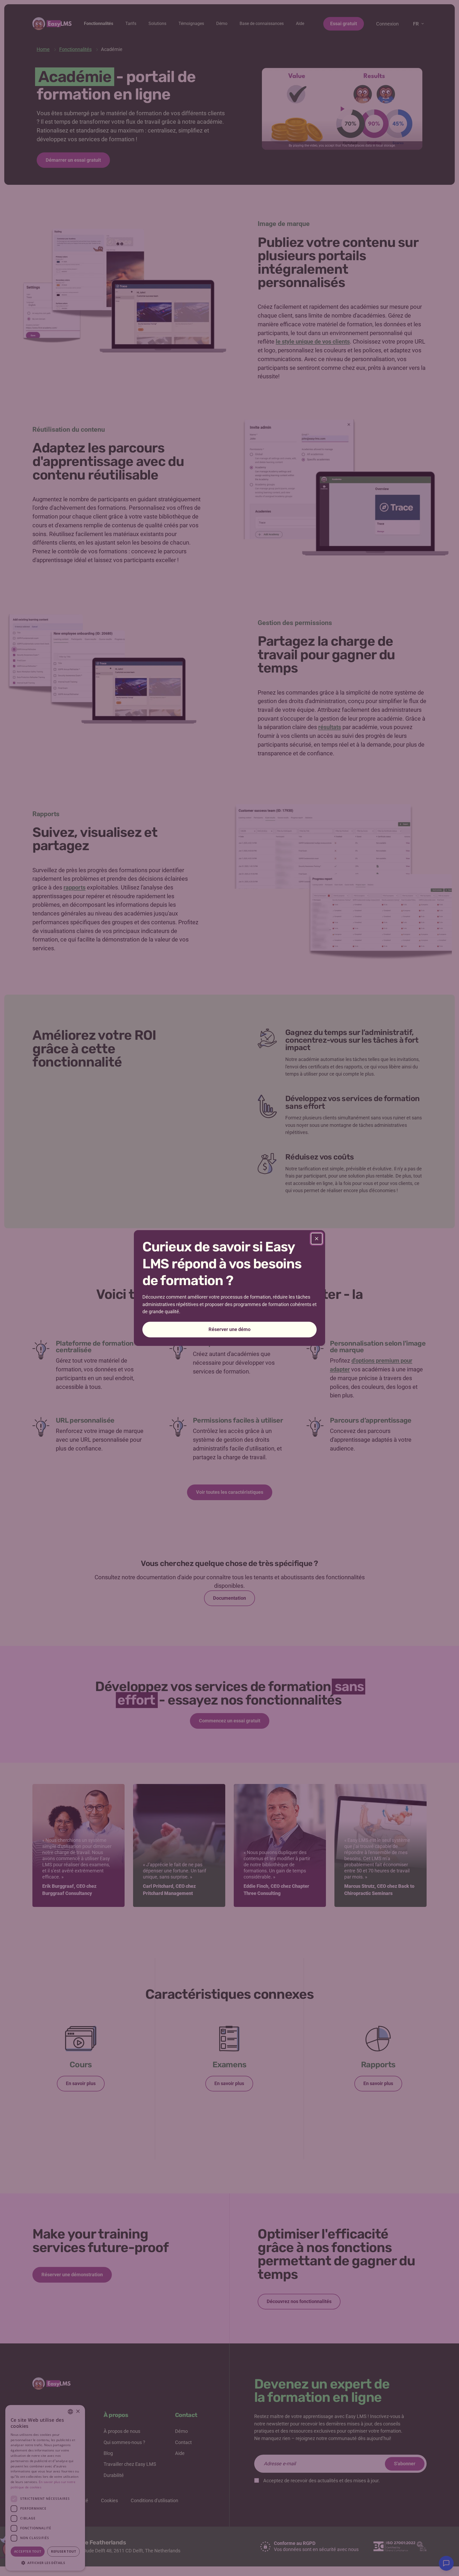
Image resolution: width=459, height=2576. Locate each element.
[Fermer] (317, 1239)
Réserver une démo (229, 1329)
